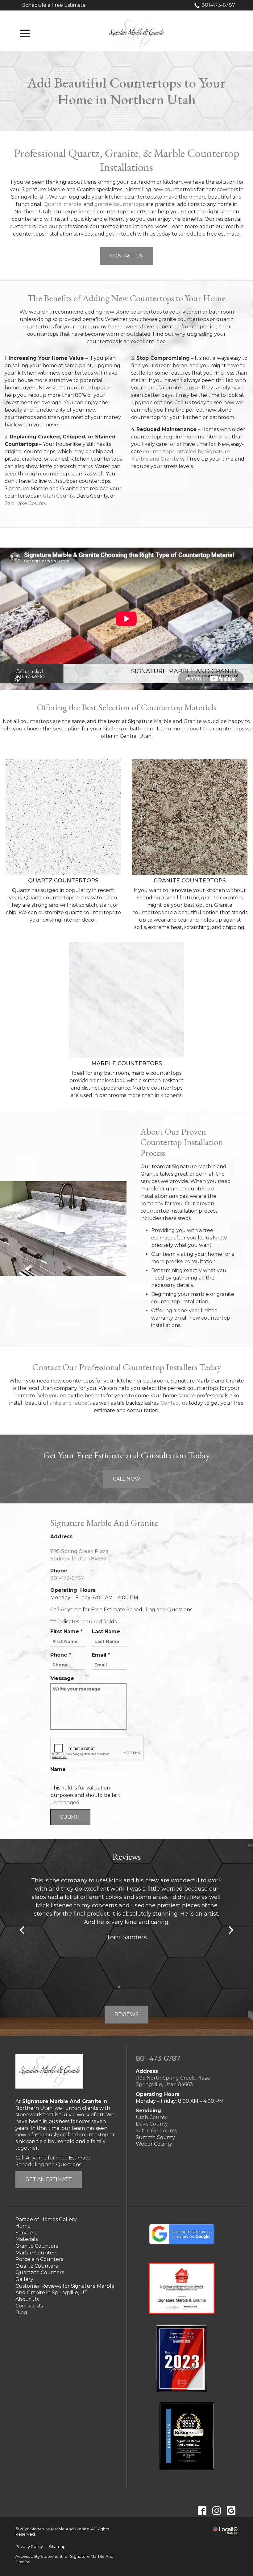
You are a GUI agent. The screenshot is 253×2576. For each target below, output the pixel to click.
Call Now (127, 1479)
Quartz (52, 204)
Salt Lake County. (26, 503)
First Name (68, 1632)
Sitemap (57, 2547)
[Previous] (23, 1930)
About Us (27, 2299)
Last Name (106, 1631)
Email (103, 1655)
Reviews (126, 2014)
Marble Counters (36, 2253)
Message (62, 1678)
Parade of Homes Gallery (46, 2219)
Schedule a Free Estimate (54, 5)
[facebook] (202, 2510)
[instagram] (216, 2510)
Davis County (152, 2124)
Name (58, 1769)
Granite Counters (37, 2246)
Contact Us (127, 256)
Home (23, 2226)
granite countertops (119, 204)
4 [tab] (134, 1987)
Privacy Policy (29, 2547)
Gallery (24, 2279)
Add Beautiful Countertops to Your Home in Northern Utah (126, 91)
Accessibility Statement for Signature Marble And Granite (64, 2559)
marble (73, 204)
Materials (27, 2239)
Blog (21, 2313)
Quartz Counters (37, 2266)
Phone (62, 1655)
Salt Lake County (157, 2131)
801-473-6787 (218, 5)
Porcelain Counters (39, 2259)
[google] (231, 2510)
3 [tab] (129, 1987)
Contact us (174, 1403)
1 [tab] (119, 1987)
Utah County (58, 496)
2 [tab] (124, 1987)
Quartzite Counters (40, 2272)
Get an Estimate (49, 2179)
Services (25, 2233)
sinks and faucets (71, 1403)
